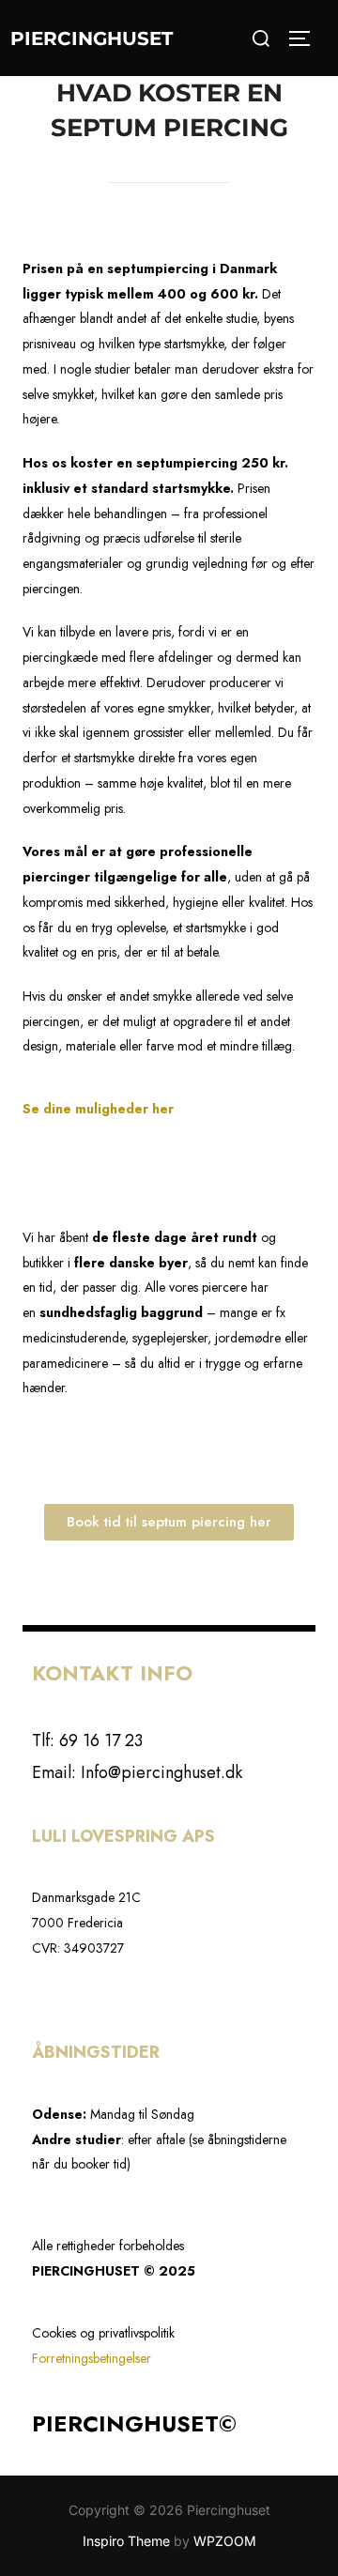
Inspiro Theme (126, 2541)
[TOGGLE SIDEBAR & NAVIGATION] (306, 38)
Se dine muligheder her (100, 1109)
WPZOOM (225, 2541)
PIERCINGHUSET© (134, 2423)
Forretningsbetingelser (92, 2358)
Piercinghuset (92, 38)
